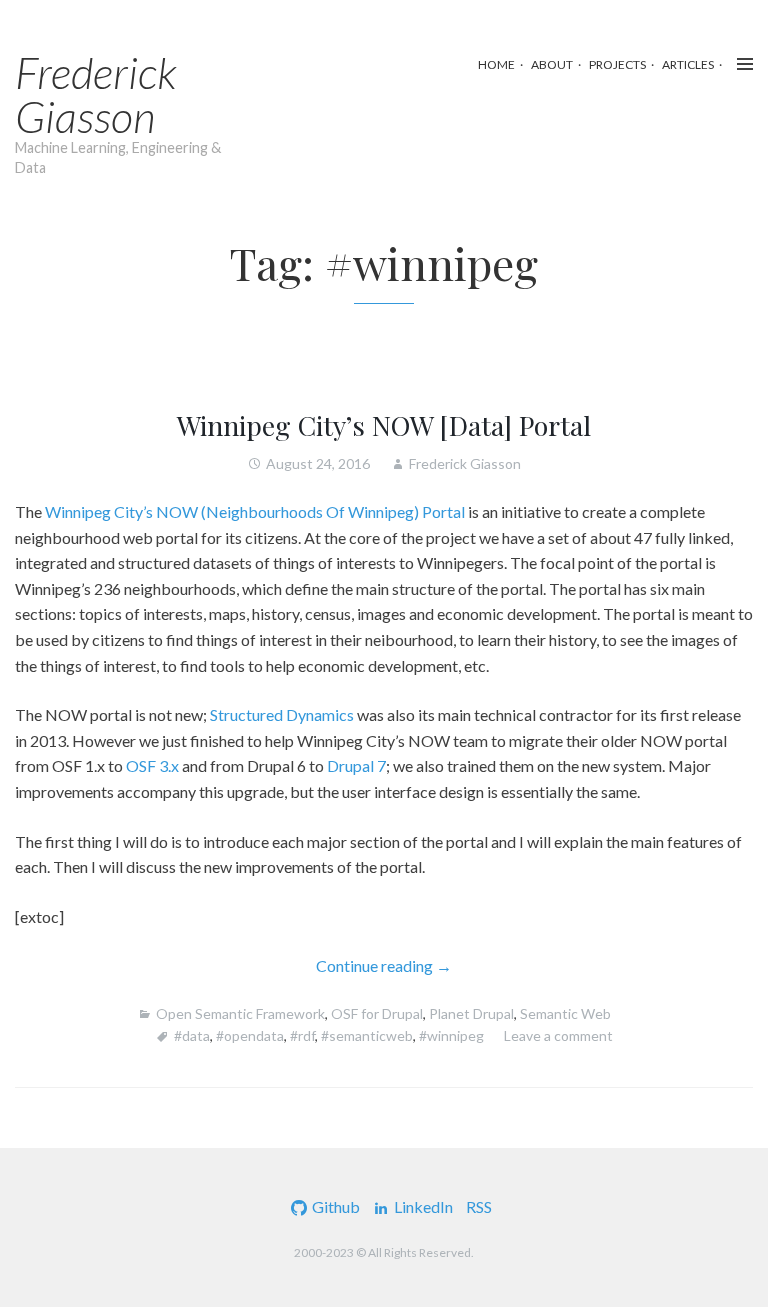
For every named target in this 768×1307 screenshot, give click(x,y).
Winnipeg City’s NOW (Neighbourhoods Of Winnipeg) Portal (255, 511)
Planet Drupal (471, 1013)
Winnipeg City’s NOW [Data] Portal (384, 425)
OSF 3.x (152, 765)
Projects (617, 64)
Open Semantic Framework (240, 1013)
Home (496, 64)
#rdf (302, 1035)
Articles (688, 64)
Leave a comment (558, 1035)
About (552, 64)
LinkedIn (423, 1206)
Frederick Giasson (96, 94)
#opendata (250, 1035)
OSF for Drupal (377, 1013)
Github (336, 1206)
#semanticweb (367, 1035)
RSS (479, 1206)
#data (192, 1035)
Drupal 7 (356, 765)
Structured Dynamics (282, 714)
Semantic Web (565, 1013)
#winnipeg (451, 1035)
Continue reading (411, 967)
